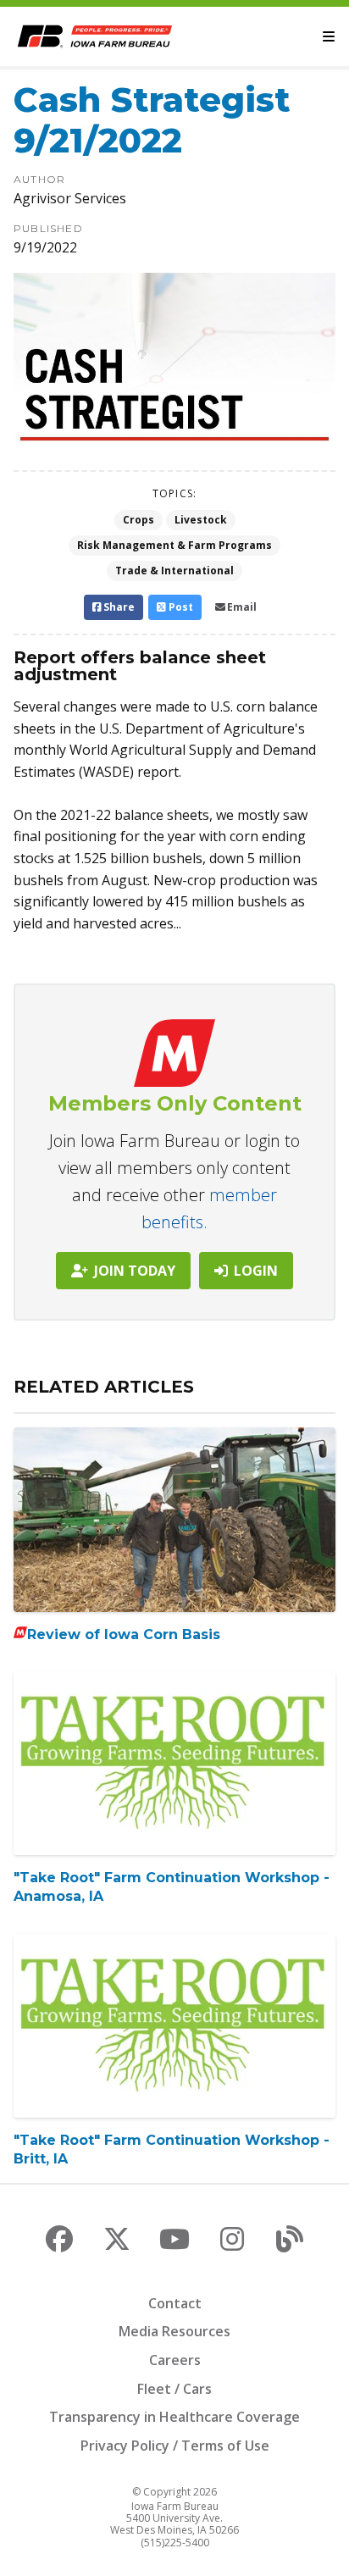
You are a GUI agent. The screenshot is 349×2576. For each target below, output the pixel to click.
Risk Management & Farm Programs (174, 545)
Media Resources (174, 2331)
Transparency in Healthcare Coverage (174, 2417)
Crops (138, 520)
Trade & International (174, 571)
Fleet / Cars (174, 2389)
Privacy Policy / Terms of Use (175, 2446)
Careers (175, 2360)
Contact (175, 2303)
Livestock (201, 520)
